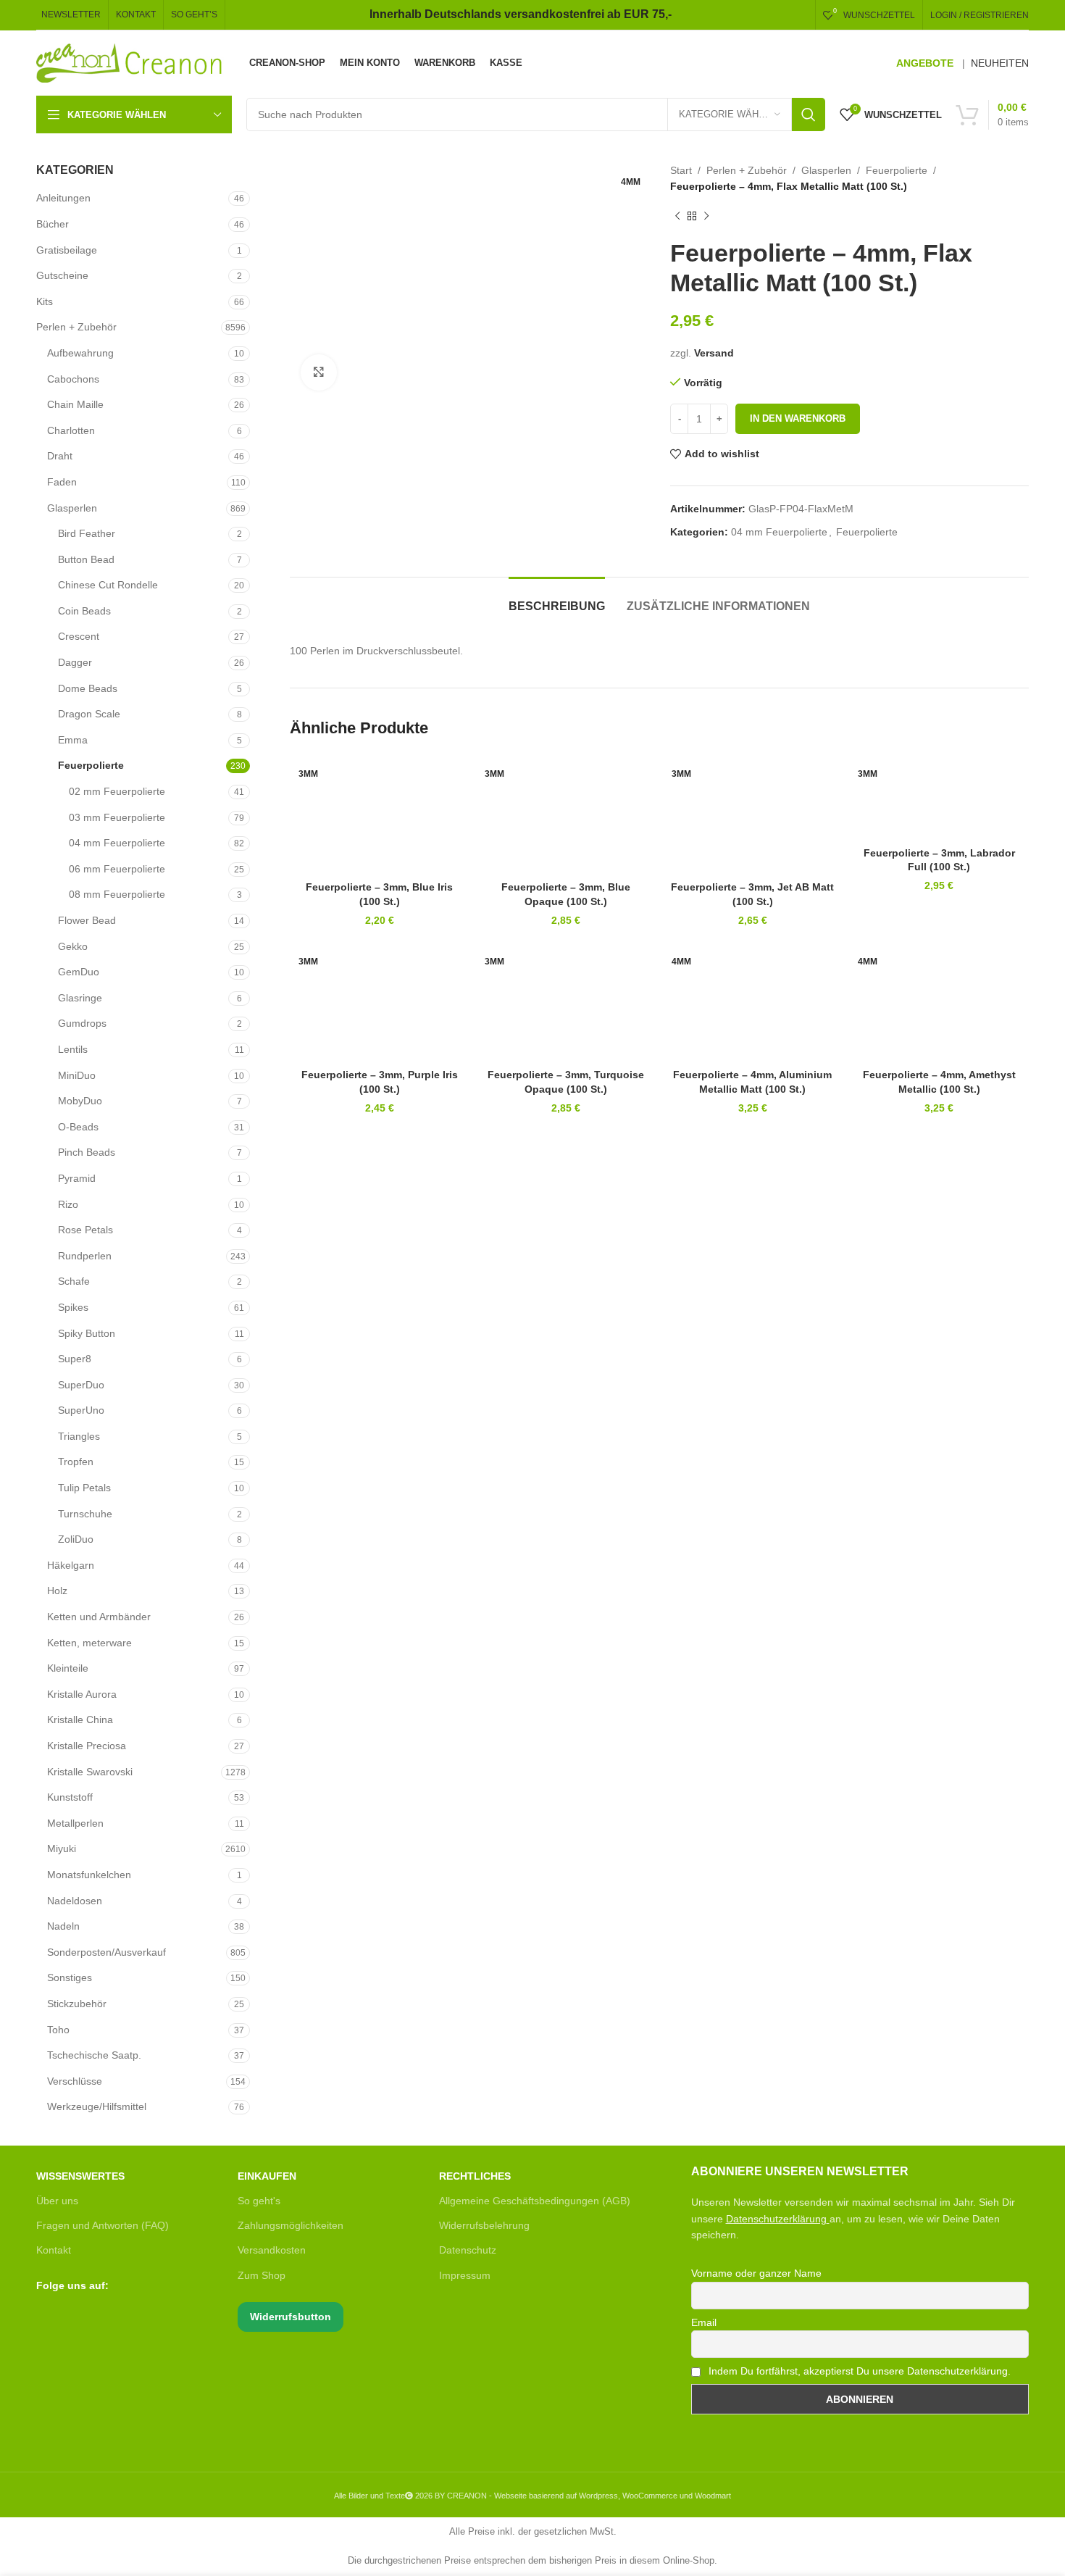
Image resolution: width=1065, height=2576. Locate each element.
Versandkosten (272, 2250)
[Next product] (706, 217)
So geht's (259, 2201)
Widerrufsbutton (291, 2317)
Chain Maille (75, 404)
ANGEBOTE (925, 63)
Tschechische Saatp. (94, 2055)
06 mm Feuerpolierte (117, 869)
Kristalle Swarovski (90, 1772)
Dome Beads (88, 688)
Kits (45, 301)
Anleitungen (63, 198)
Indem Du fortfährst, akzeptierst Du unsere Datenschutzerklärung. (858, 2371)
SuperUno (81, 1410)
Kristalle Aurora (82, 1694)
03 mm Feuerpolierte (117, 817)
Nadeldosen (75, 1901)
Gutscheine (62, 275)
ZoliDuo (76, 1539)
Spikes (73, 1307)
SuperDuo (81, 1385)
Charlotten (71, 430)
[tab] (557, 599)
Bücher (53, 224)
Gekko (73, 946)
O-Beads (78, 1127)
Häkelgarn (71, 1565)
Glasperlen (72, 508)
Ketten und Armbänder (99, 1617)
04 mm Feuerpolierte (117, 843)
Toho (58, 2030)
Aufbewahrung (80, 353)
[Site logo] (130, 62)
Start (681, 170)
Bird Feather (87, 533)
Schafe (74, 1281)
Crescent (79, 636)
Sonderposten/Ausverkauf (106, 1952)
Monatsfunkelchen (89, 1875)
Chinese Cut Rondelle (108, 585)
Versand (714, 353)
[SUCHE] (809, 114)
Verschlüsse (75, 2081)
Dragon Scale (89, 714)
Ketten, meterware (89, 1643)
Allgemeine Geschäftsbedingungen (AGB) (535, 2201)
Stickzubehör (77, 2004)
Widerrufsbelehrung (484, 2225)
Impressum (465, 2275)
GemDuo (79, 972)
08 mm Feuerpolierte (117, 894)
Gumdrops (82, 1023)
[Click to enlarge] (319, 372)
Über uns (57, 2201)
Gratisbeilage (67, 250)
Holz (57, 1591)
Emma (73, 740)
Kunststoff (70, 1797)
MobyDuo (80, 1101)
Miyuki (62, 1848)
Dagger (75, 662)
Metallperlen (75, 1823)
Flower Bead (87, 920)
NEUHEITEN (1000, 63)
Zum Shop (262, 2275)
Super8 (75, 1359)
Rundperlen (85, 1256)
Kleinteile (68, 1668)
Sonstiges (70, 1977)
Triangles (79, 1436)
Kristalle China (80, 1720)
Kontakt (54, 2250)
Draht (60, 456)
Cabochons (73, 379)
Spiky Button (87, 1333)
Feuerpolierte (91, 765)
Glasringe (80, 998)
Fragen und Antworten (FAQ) (103, 2225)
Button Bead (86, 559)
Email (704, 2322)
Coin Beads (84, 611)
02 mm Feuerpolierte (117, 791)
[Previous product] (677, 217)
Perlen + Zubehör (76, 327)
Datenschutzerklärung (776, 2219)
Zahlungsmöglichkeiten (291, 2225)
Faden (62, 482)
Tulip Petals (84, 1488)
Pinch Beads (87, 1152)
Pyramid (77, 1178)
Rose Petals (85, 1230)
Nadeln (63, 1926)
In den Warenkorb (798, 418)
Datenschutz (468, 2250)
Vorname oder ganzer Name (756, 2273)
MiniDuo (77, 1075)
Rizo (68, 1204)
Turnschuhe (85, 1514)
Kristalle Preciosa (87, 1746)
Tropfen (76, 1462)
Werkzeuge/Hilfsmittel (97, 2106)
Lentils (73, 1049)
